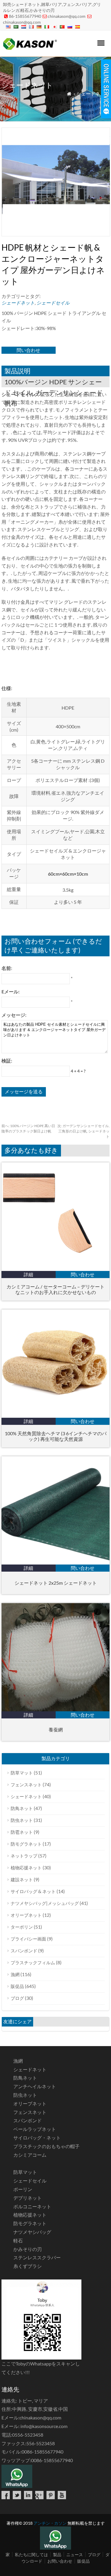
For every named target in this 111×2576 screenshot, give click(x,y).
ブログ (17, 1998)
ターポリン (22, 1927)
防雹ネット (22, 1832)
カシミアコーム (30, 2155)
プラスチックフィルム (33, 1962)
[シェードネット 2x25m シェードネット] (55, 1563)
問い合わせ (28, 350)
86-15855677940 (25, 16)
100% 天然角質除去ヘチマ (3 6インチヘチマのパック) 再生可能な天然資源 (56, 1436)
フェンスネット (26, 1785)
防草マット (22, 1773)
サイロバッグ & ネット (33, 1891)
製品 (57, 2555)
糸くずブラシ (28, 2266)
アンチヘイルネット (35, 2086)
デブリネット (28, 2198)
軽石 (18, 2240)
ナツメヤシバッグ (32, 2232)
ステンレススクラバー (37, 2257)
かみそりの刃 (28, 2249)
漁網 (15, 1974)
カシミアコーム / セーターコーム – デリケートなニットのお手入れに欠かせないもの (55, 1289)
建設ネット (22, 1879)
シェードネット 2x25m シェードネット (56, 1583)
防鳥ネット (22, 1808)
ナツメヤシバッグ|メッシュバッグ (45, 1903)
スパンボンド (24, 1951)
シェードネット (93, 94)
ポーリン (23, 2189)
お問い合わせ (60, 2561)
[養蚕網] (55, 1709)
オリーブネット (26, 1915)
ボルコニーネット (32, 2206)
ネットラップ (24, 1856)
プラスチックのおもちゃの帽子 (46, 2146)
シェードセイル (53, 303)
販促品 (17, 1986)
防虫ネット (22, 1820)
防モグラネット (26, 1844)
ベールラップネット (35, 2129)
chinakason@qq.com (67, 16)
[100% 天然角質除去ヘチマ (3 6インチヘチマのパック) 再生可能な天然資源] (55, 1416)
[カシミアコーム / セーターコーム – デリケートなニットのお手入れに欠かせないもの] (55, 1269)
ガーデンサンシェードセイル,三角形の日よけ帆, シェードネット (83, 1131)
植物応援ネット (26, 1868)
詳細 (28, 1274)
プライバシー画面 (28, 1939)
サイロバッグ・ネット (37, 2138)
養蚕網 (56, 1730)
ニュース (75, 2555)
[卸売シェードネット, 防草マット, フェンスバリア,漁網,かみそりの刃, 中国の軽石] (30, 49)
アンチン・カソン (50, 2523)
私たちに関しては (31, 2555)
